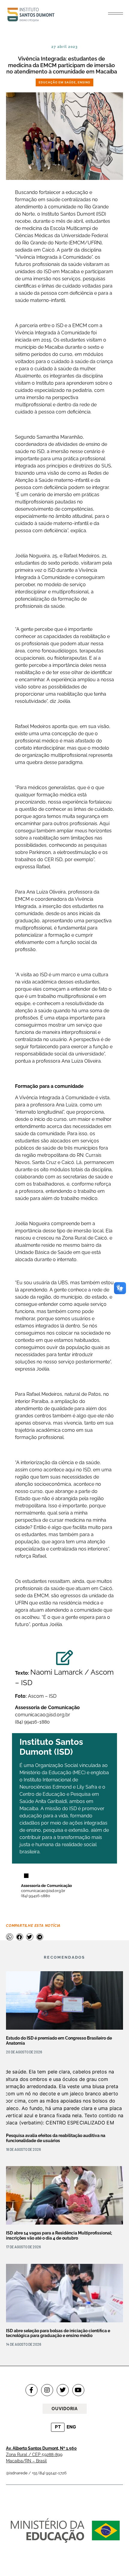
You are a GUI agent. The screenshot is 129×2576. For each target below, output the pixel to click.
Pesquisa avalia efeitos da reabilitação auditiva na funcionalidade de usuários (56, 2138)
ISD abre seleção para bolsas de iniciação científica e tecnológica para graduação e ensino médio (58, 2333)
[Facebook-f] (31, 2390)
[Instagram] (47, 2390)
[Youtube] (78, 2390)
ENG (71, 2427)
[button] (115, 13)
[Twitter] (63, 2390)
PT (58, 2427)
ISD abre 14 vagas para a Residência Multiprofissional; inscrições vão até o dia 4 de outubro (59, 2236)
